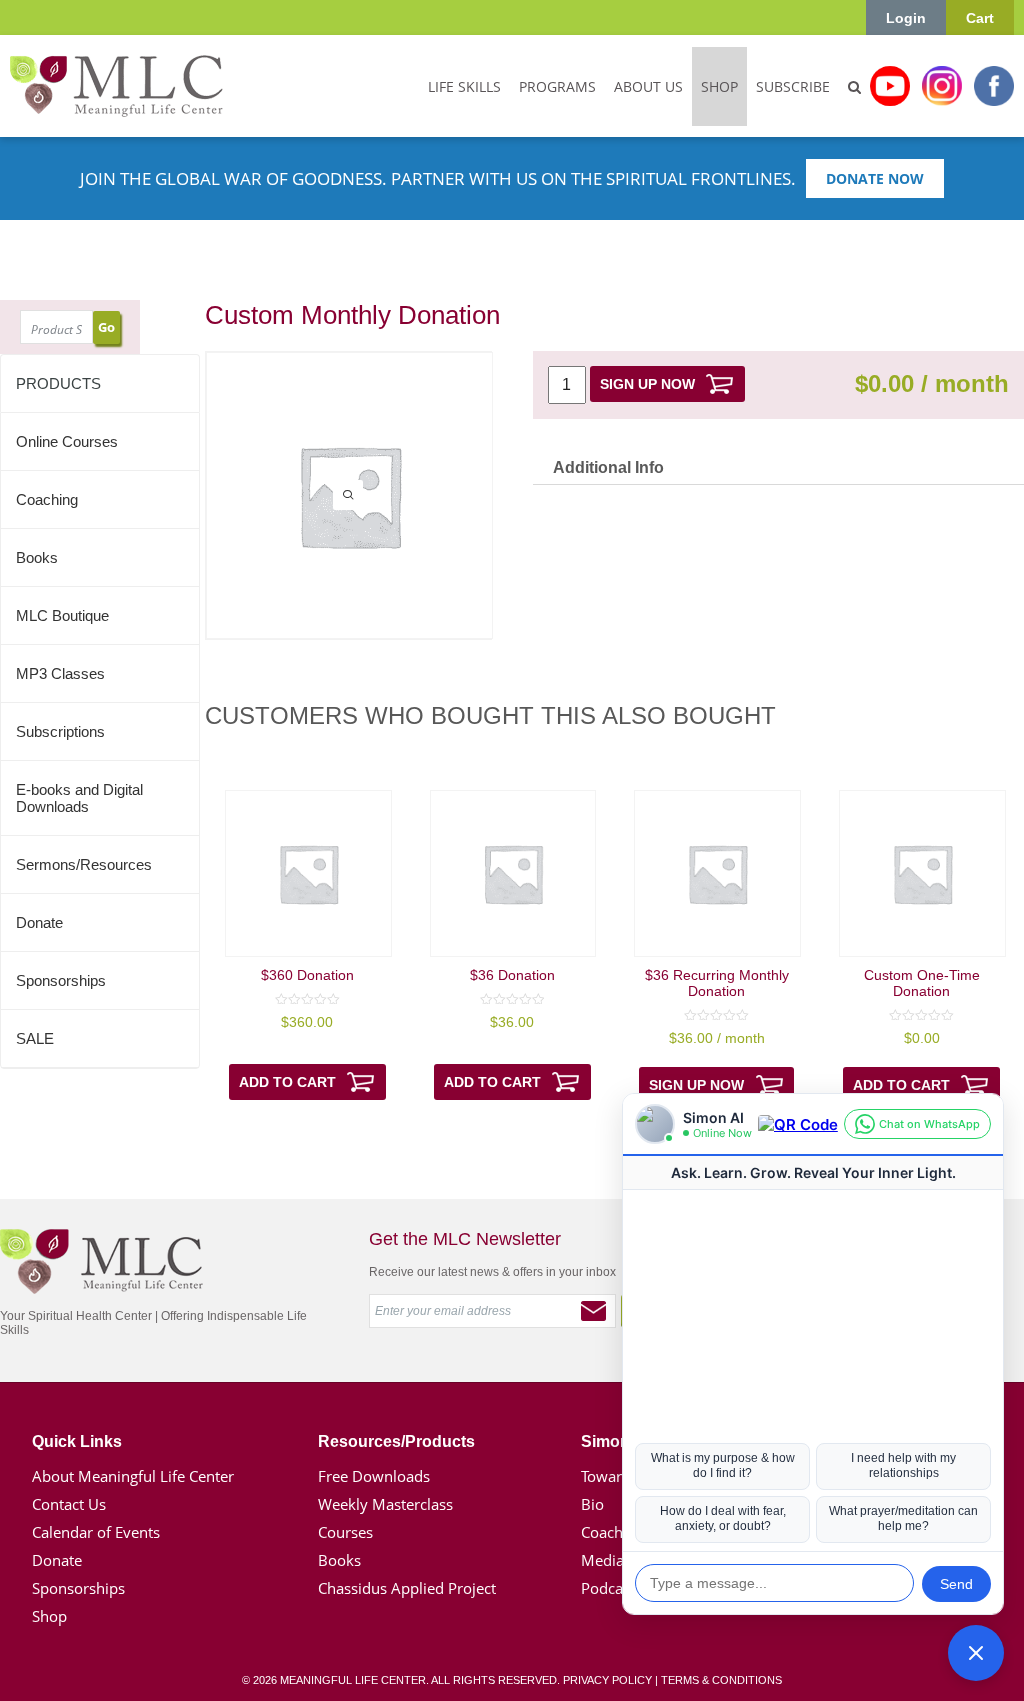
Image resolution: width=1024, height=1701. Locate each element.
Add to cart (287, 1082)
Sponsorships (61, 980)
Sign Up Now (647, 384)
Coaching (47, 499)
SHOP (719, 86)
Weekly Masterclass (385, 1504)
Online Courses (67, 441)
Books (37, 557)
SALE (35, 1038)
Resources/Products (396, 1441)
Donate (39, 922)
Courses (345, 1532)
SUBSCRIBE (793, 86)
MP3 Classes (60, 673)
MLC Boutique (62, 615)
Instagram (942, 86)
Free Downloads (374, 1476)
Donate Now (875, 178)
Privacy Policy (607, 1680)
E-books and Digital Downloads (79, 798)
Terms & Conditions (721, 1680)
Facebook (994, 86)
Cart (980, 18)
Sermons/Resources (84, 864)
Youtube (890, 86)
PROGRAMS (557, 86)
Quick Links (77, 1441)
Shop (49, 1616)
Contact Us (69, 1504)
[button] (976, 1653)
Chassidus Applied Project (407, 1588)
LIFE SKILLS (464, 86)
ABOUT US (648, 86)
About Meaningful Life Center (133, 1476)
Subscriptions (60, 731)
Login (906, 18)
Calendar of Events (96, 1532)
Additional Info (608, 467)
